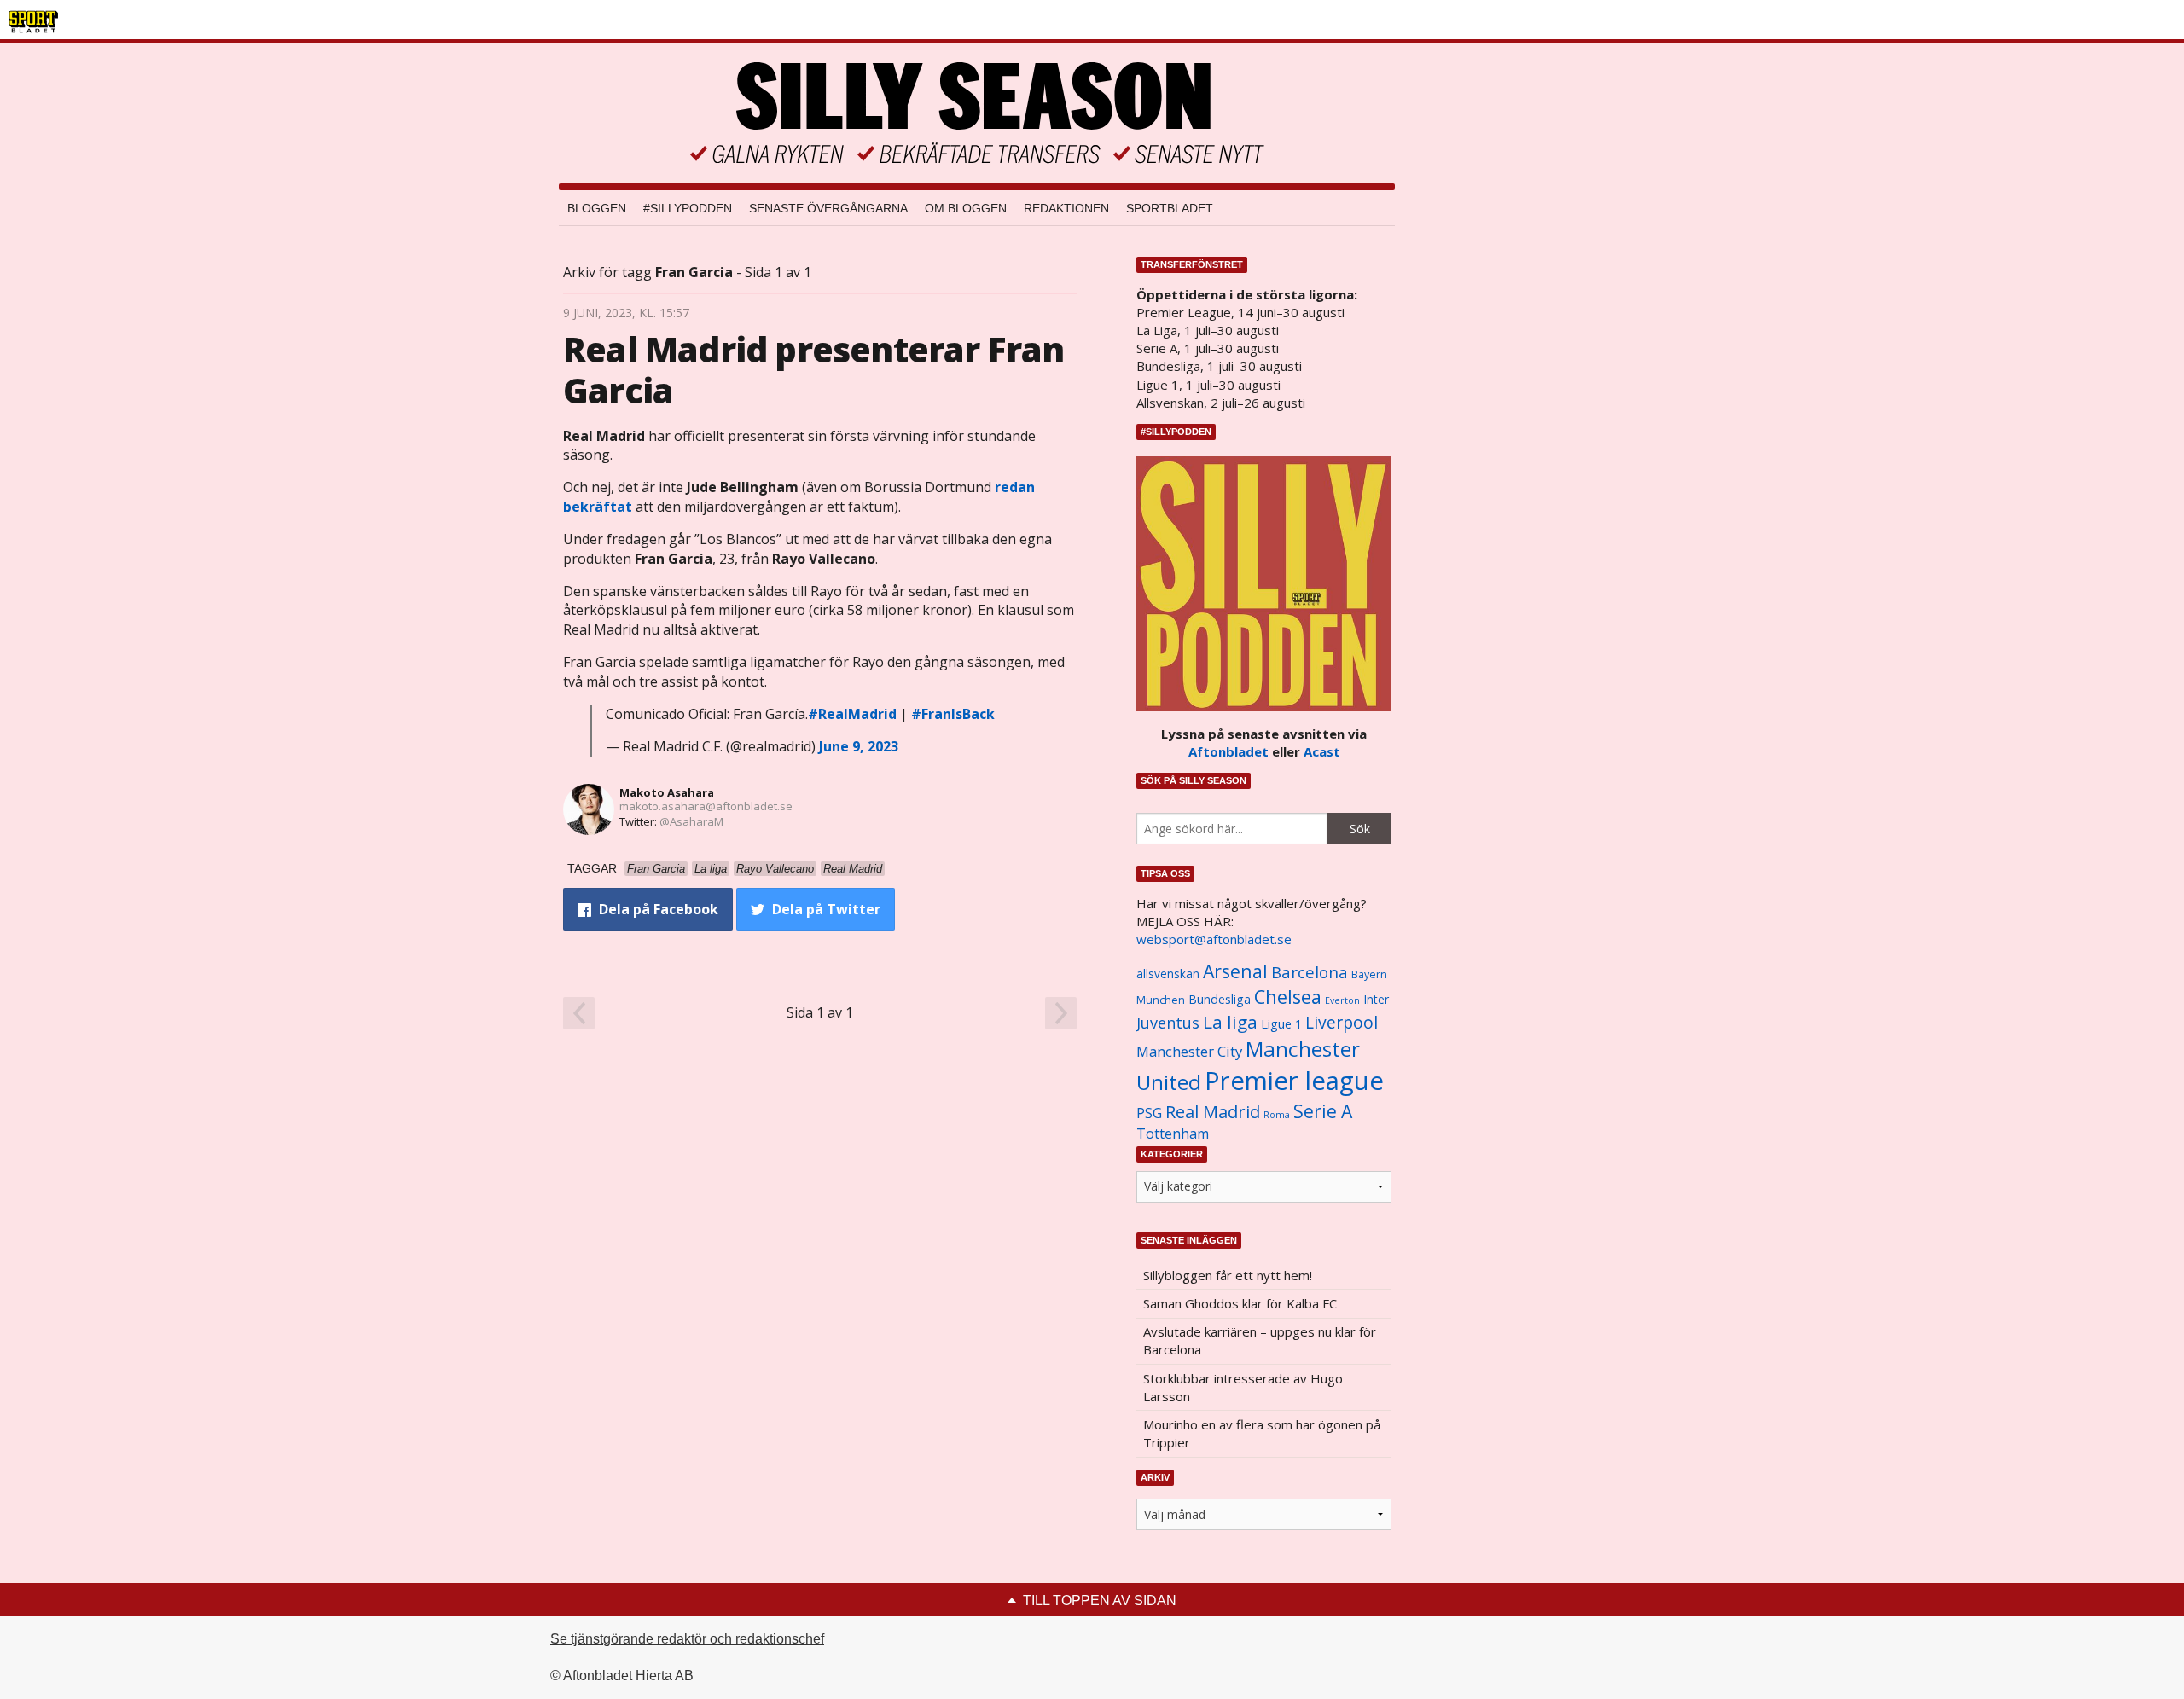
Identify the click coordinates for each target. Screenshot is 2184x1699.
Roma (1277, 1115)
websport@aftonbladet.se (1214, 939)
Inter (1376, 999)
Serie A (1323, 1111)
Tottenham (1173, 1134)
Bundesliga (1220, 999)
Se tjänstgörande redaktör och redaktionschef (687, 1639)
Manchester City (1189, 1051)
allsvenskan (1168, 974)
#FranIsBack (953, 714)
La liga (1230, 1022)
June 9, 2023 (859, 746)
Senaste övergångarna (828, 208)
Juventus (1168, 1023)
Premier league (1294, 1081)
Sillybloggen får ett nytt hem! (1228, 1275)
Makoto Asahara (667, 792)
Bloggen (597, 208)
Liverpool (1342, 1022)
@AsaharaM (691, 821)
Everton (1342, 1000)
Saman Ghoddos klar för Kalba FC (1240, 1303)
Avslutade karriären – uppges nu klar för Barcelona (1260, 1340)
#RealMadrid (852, 714)
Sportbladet (1170, 208)
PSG (1149, 1113)
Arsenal (1235, 971)
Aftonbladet (1228, 751)
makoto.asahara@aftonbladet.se (706, 806)
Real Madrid (1213, 1112)
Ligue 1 (1281, 1024)
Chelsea (1288, 997)
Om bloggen (966, 208)
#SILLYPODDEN (688, 208)
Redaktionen (1066, 208)
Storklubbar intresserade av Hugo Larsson (1243, 1387)
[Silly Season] (977, 113)
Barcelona (1310, 972)
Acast (1322, 751)
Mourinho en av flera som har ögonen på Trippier (1262, 1433)
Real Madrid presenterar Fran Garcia (814, 370)
